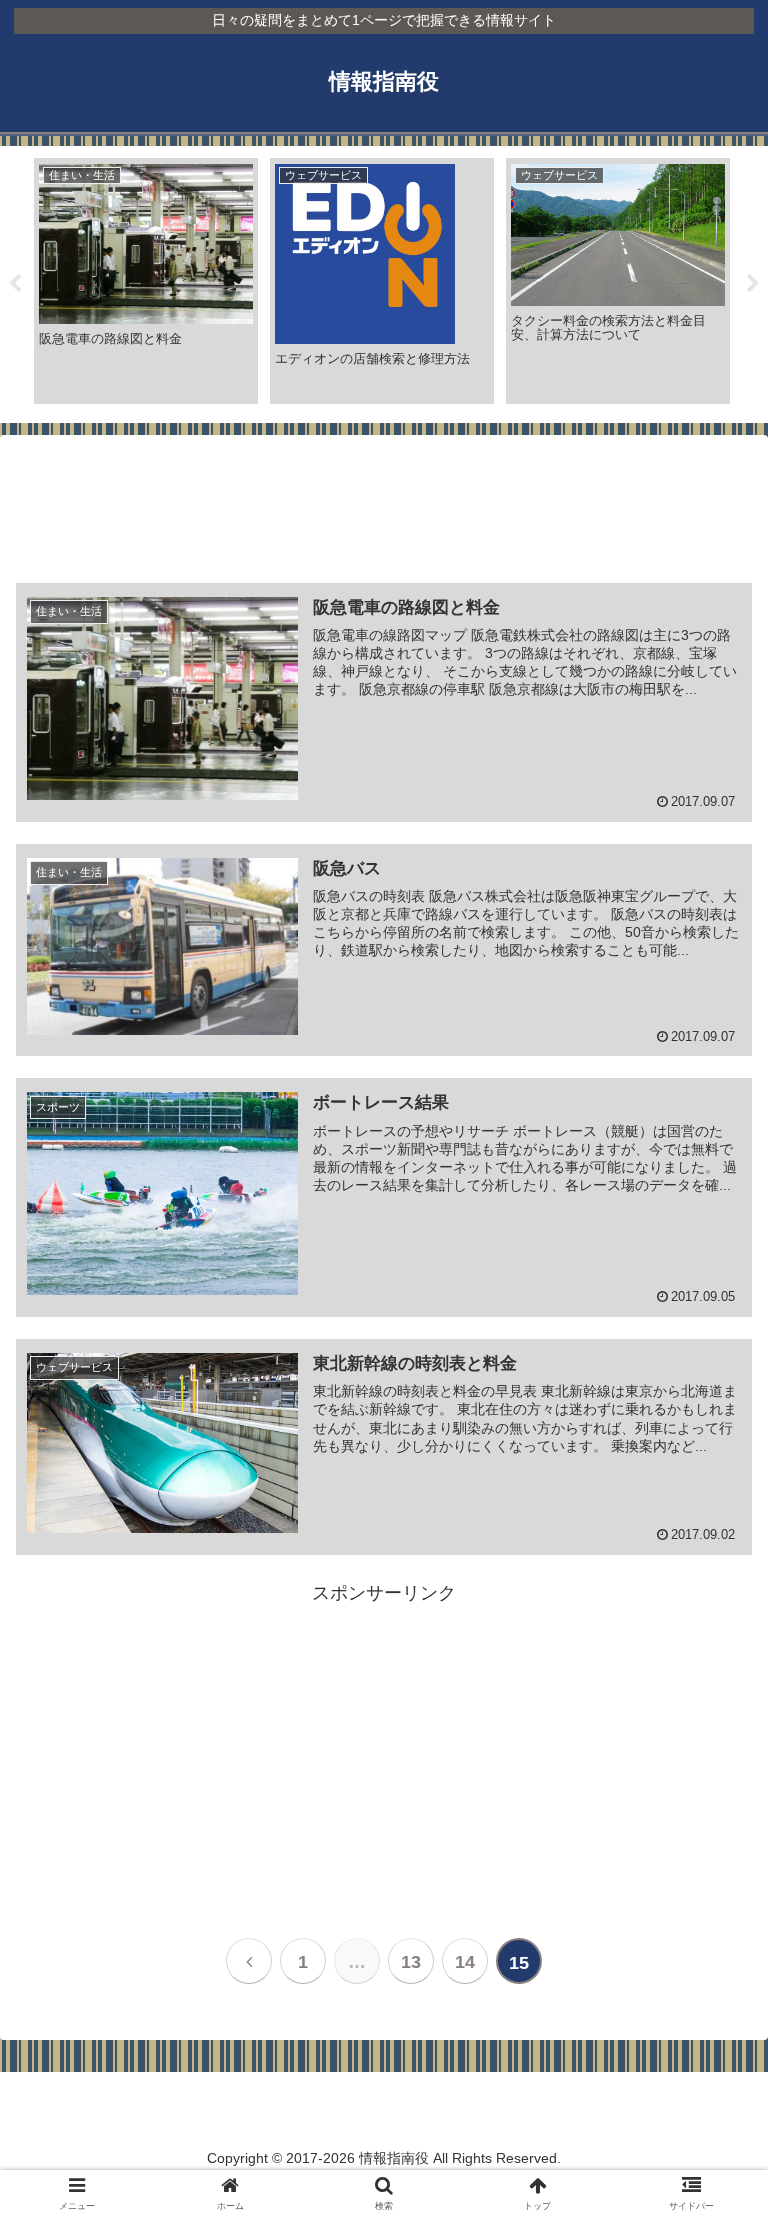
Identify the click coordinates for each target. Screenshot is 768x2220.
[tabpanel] (146, 281)
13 (411, 1962)
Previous (15, 284)
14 (465, 1962)
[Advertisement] (384, 512)
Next (753, 284)
